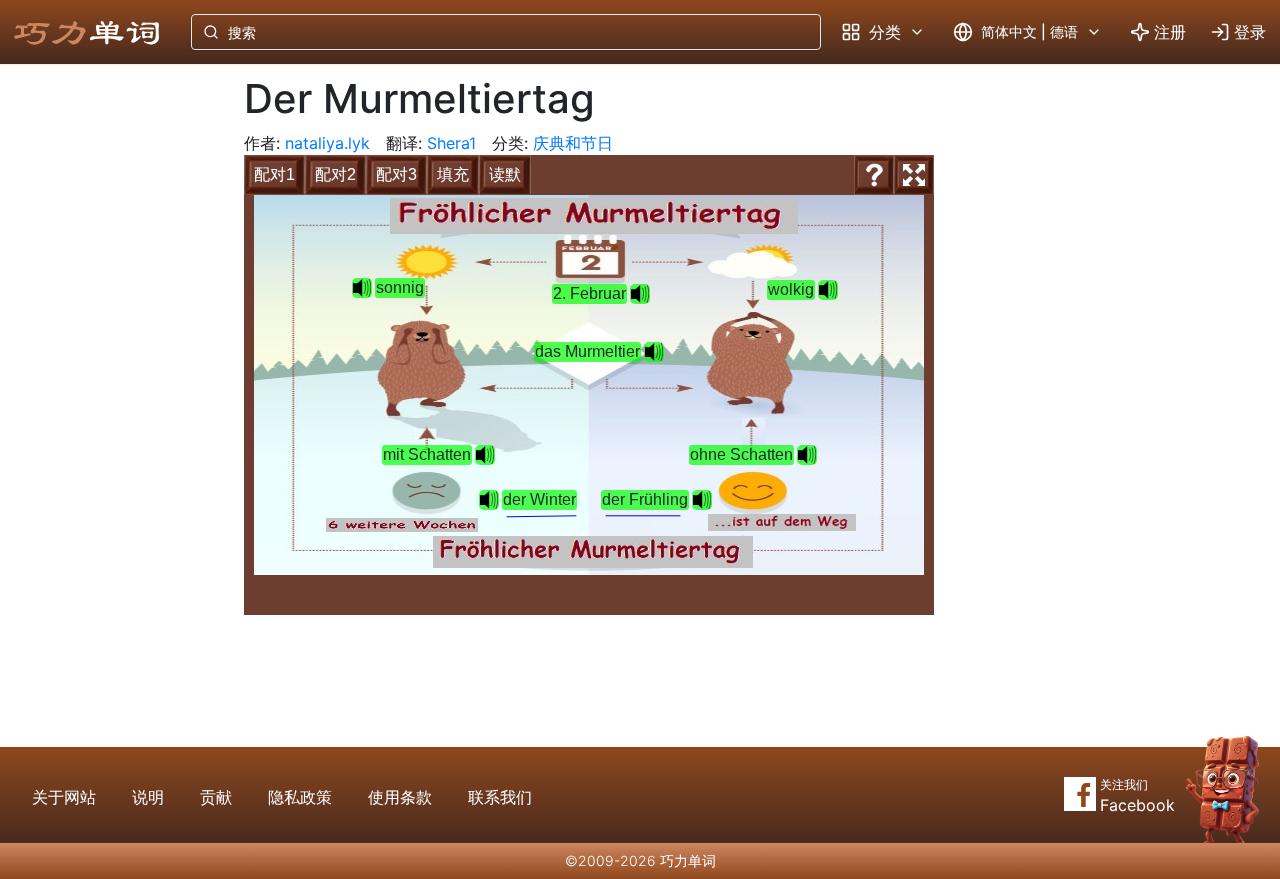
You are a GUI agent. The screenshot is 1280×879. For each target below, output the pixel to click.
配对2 (335, 174)
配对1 (274, 174)
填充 (453, 174)
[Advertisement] (106, 395)
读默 (505, 174)
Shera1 (451, 143)
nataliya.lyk (327, 143)
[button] (654, 352)
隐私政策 (300, 797)
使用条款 (400, 797)
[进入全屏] (914, 175)
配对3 (396, 174)
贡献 (216, 797)
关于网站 (64, 797)
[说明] (874, 175)
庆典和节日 (573, 143)
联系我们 (500, 797)
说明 (148, 797)
